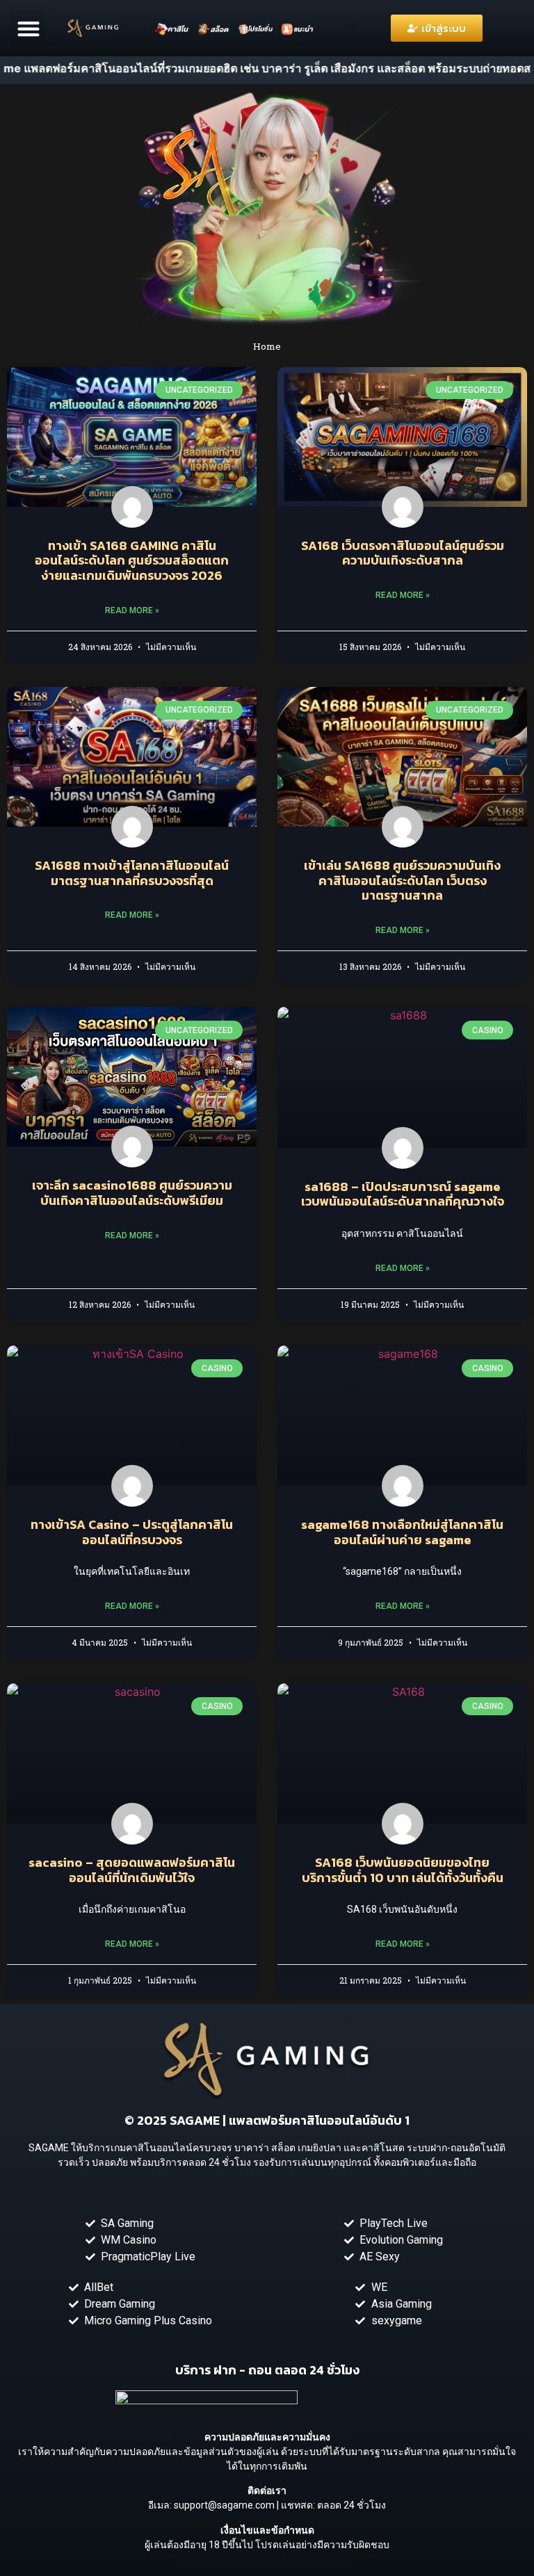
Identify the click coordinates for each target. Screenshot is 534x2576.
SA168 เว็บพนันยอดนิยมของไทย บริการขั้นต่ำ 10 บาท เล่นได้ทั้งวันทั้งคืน (403, 1870)
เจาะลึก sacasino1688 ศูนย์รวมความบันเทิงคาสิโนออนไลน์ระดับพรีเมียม (132, 1193)
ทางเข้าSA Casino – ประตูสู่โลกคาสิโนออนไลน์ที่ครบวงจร (132, 1532)
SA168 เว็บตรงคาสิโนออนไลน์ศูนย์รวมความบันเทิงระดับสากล (403, 553)
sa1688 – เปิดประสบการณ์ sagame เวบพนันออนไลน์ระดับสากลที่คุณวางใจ (403, 1194)
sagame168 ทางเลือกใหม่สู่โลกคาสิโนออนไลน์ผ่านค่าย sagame (402, 1532)
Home (267, 346)
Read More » (132, 610)
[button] (28, 28)
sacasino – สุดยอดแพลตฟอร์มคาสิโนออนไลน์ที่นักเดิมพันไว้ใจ (132, 1870)
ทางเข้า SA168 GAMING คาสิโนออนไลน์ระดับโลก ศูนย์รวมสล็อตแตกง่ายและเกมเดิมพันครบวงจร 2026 (132, 560)
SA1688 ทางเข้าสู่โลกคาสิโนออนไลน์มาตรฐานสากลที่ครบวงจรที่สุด (132, 873)
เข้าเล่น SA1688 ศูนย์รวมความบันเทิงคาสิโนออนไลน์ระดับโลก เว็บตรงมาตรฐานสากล (402, 880)
